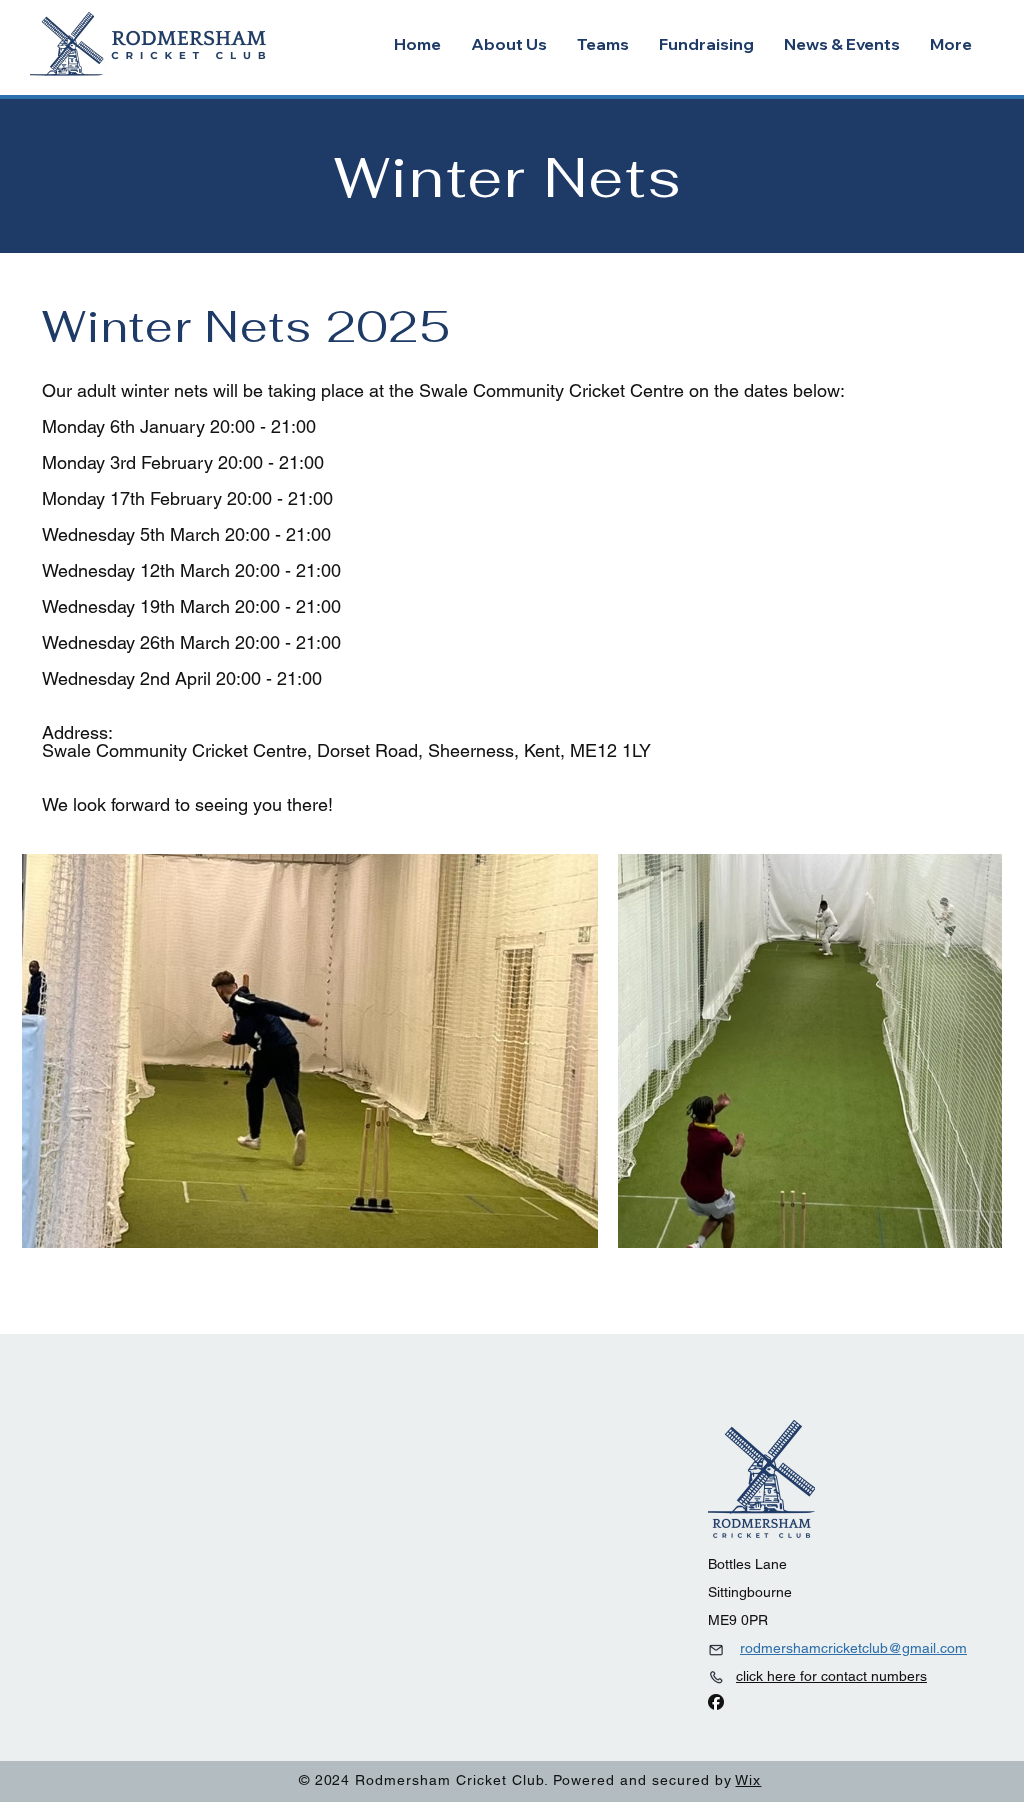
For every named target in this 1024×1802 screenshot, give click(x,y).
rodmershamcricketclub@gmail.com (853, 1648)
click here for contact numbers (831, 1676)
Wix (748, 1780)
